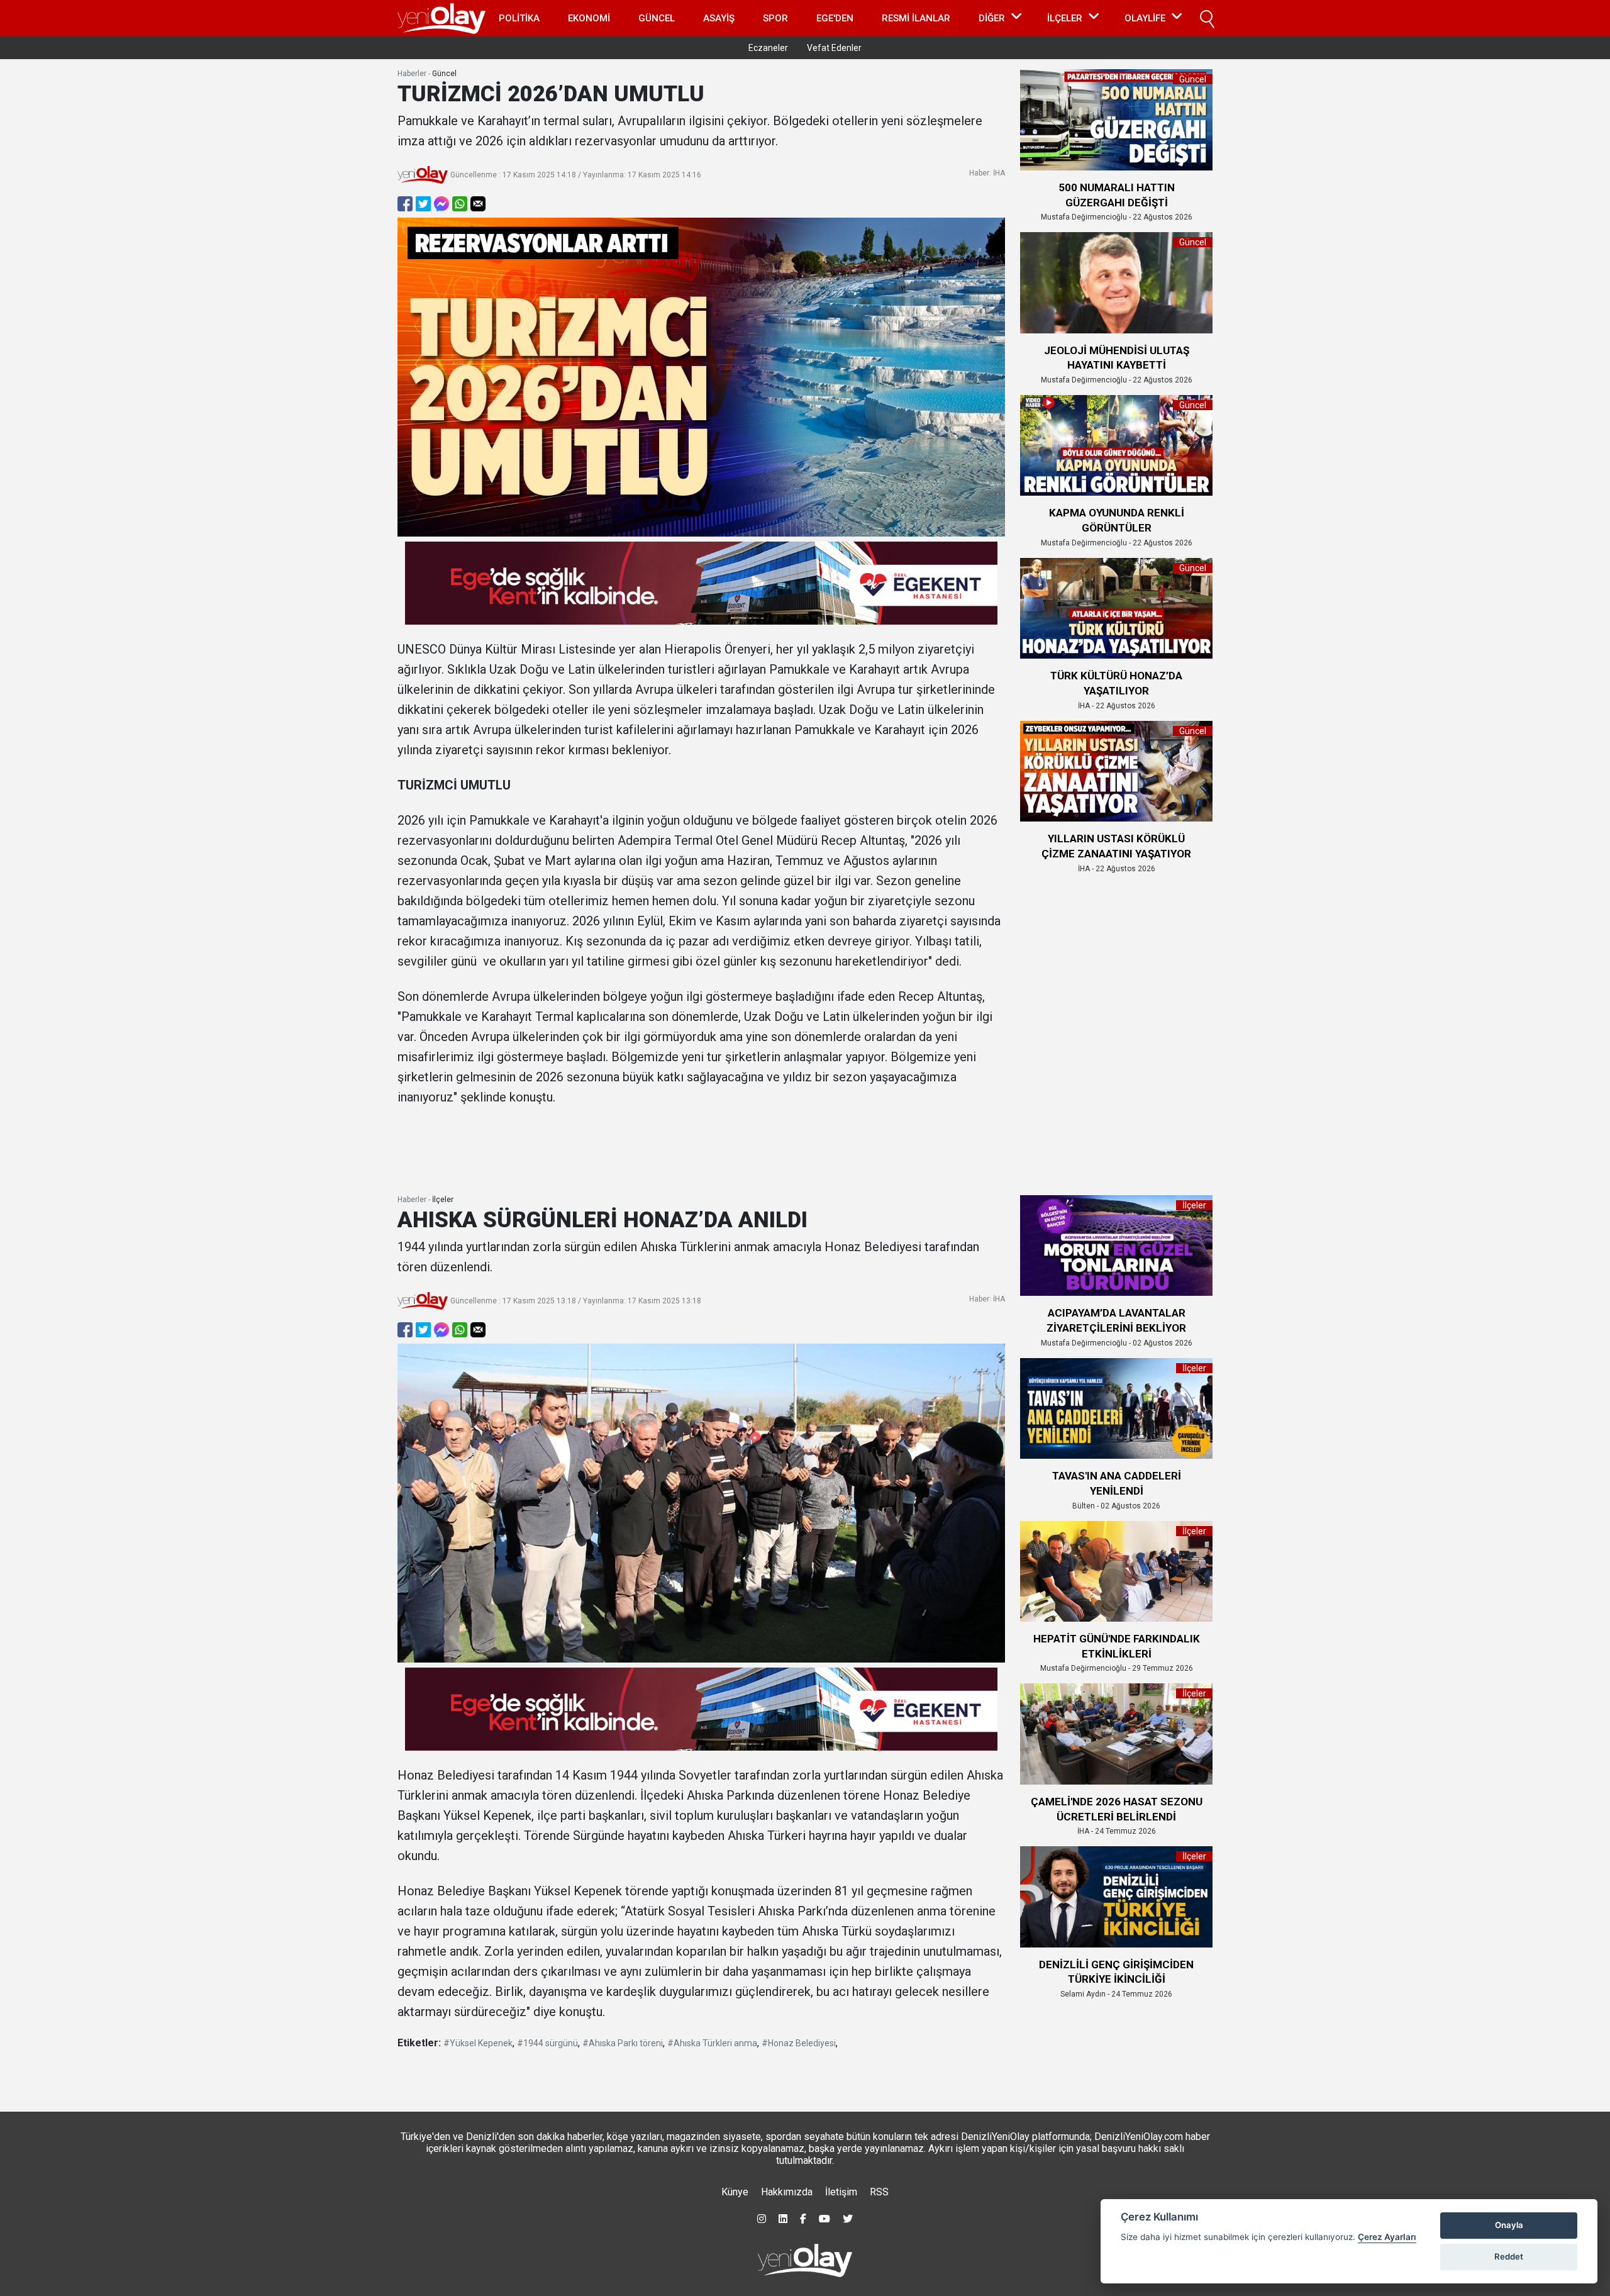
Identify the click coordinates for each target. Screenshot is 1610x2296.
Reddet (1509, 2256)
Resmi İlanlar (916, 18)
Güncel (657, 18)
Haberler (412, 74)
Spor (775, 18)
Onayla (1509, 2225)
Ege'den (835, 18)
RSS (879, 2192)
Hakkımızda (787, 2192)
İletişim (841, 2192)
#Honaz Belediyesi (799, 2043)
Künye (735, 2192)
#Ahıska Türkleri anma (712, 2043)
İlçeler (443, 1200)
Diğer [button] (992, 18)
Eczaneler (768, 48)
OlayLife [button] (1145, 18)
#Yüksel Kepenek (478, 2043)
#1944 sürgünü (547, 2043)
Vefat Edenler (834, 48)
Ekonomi (589, 18)
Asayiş (719, 18)
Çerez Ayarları (1387, 2237)
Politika (519, 18)
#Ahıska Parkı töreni (623, 2043)
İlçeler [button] (1065, 18)
